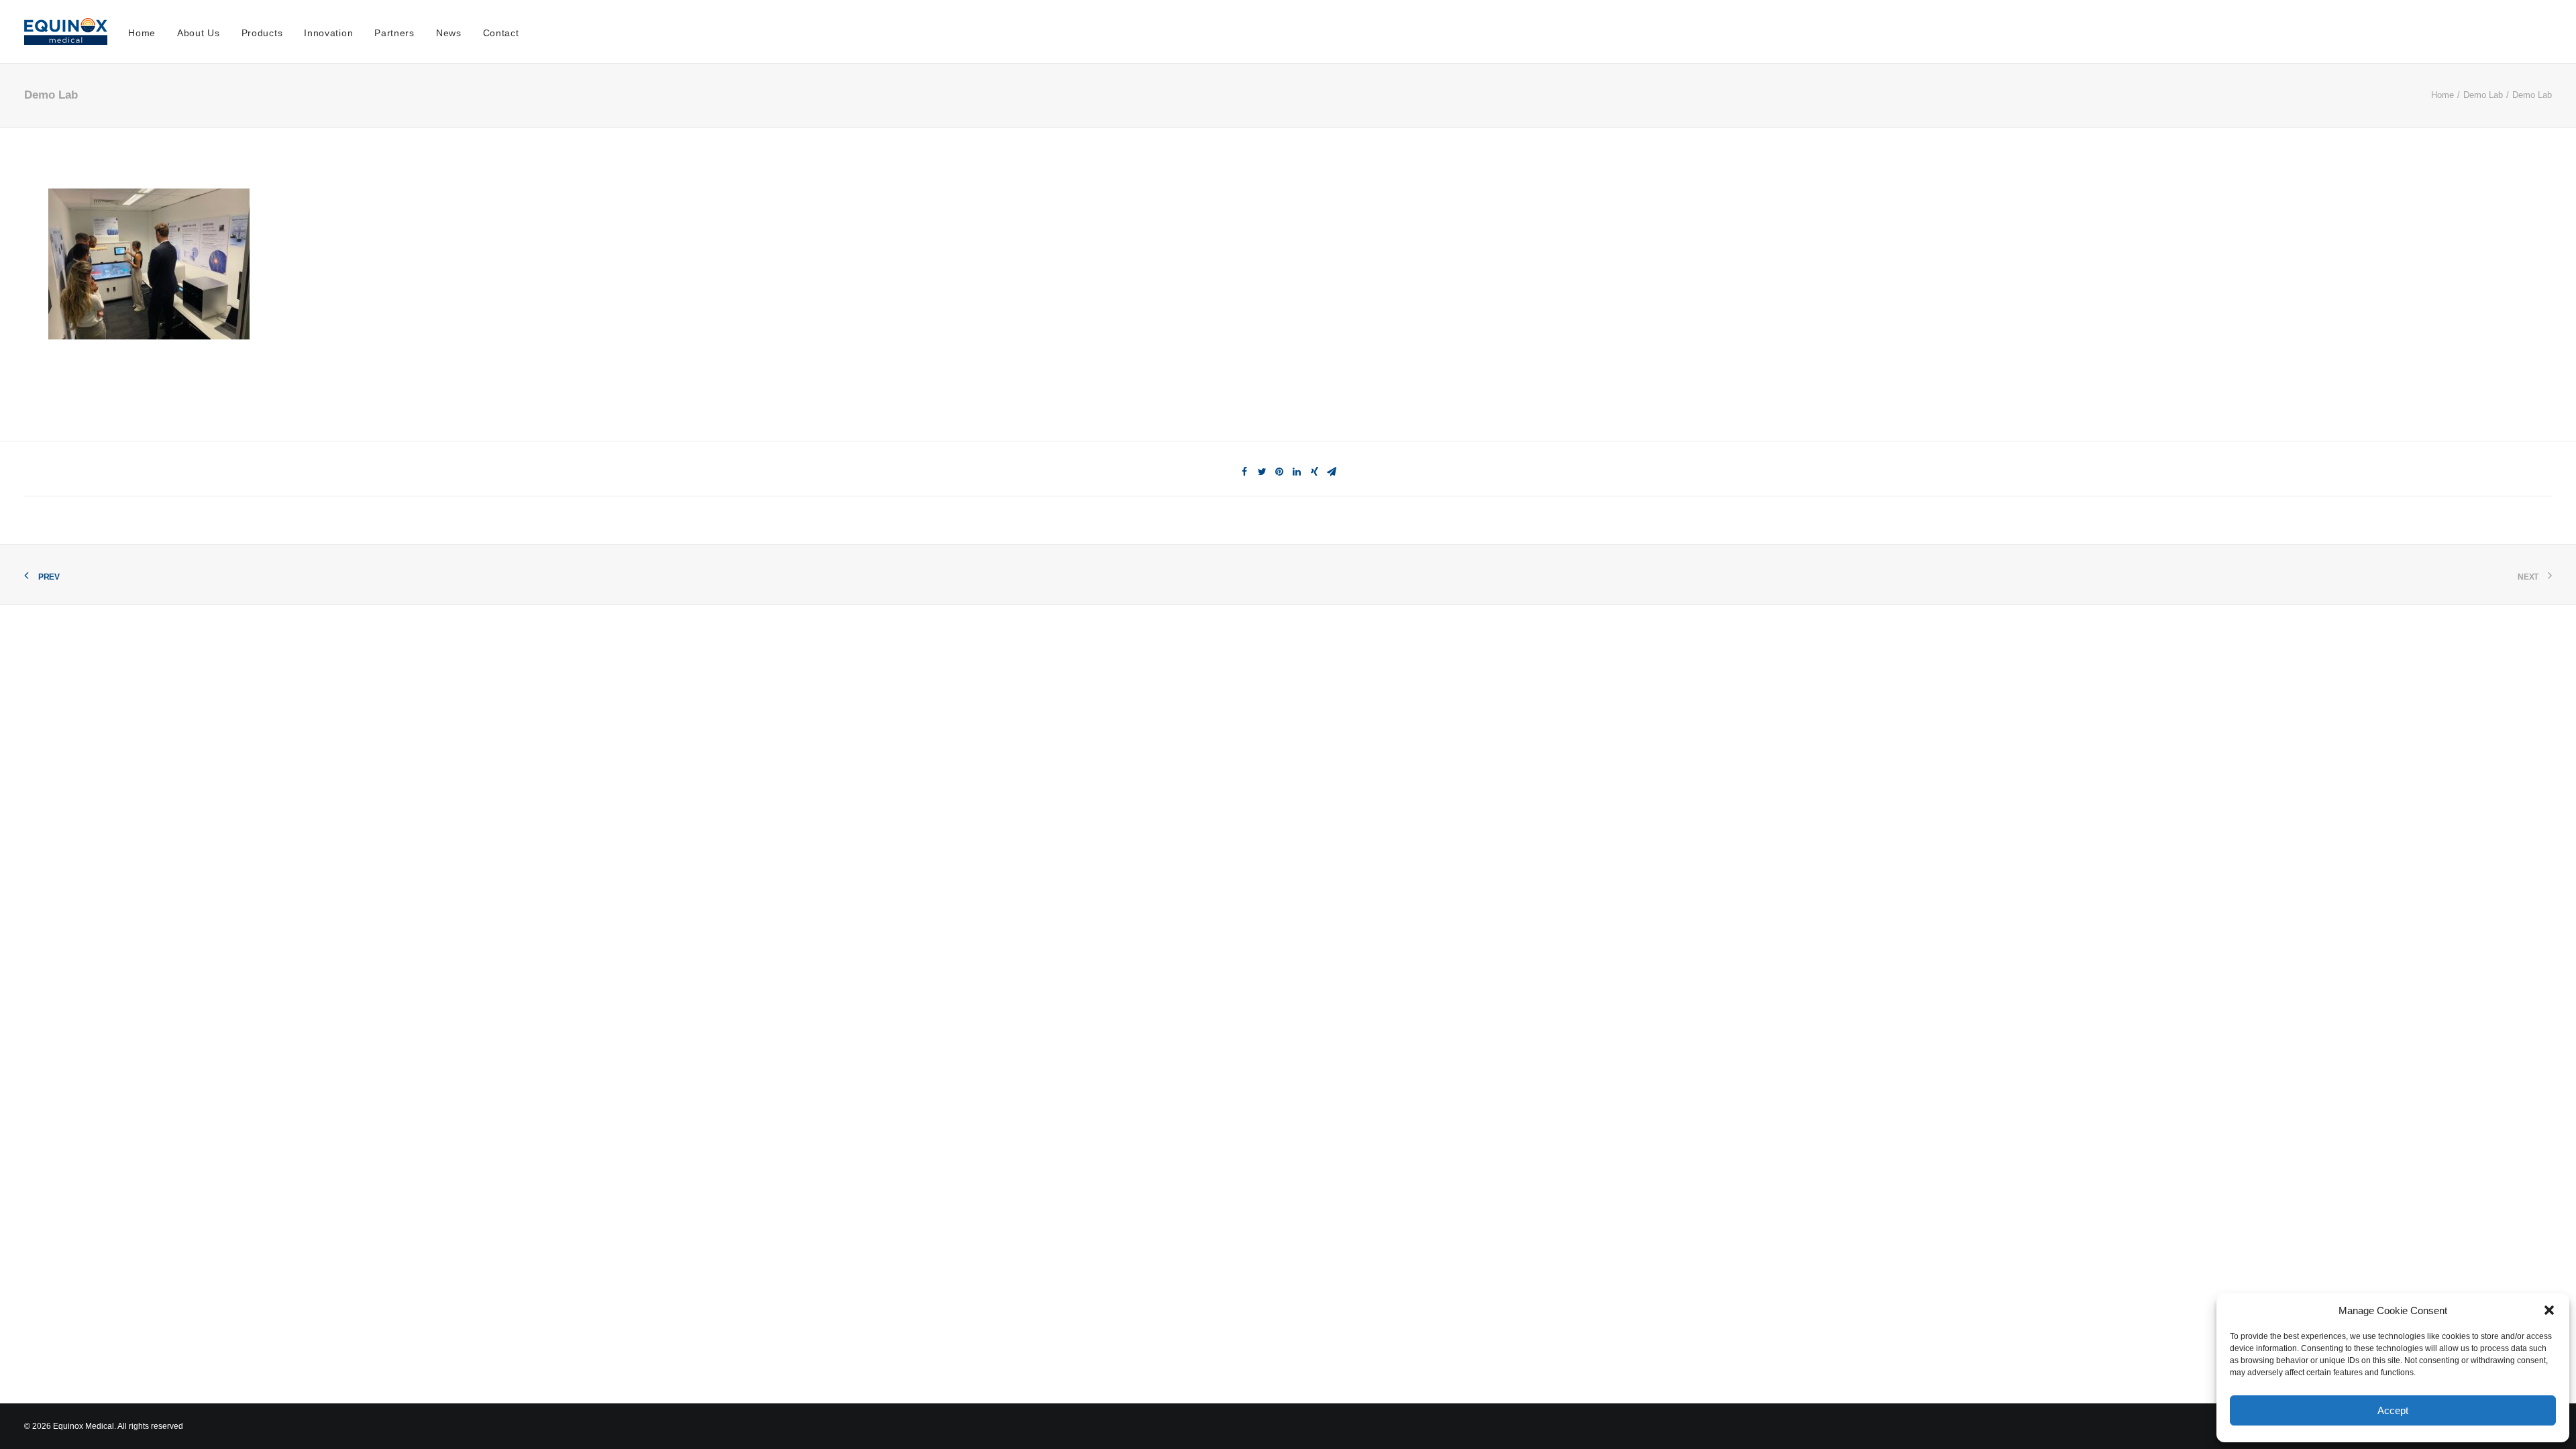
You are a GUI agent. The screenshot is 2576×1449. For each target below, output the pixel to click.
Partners (394, 33)
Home (142, 33)
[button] (2549, 1310)
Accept (2393, 1410)
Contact (501, 33)
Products (262, 33)
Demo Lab (2483, 95)
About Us (199, 33)
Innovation (328, 33)
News (449, 33)
